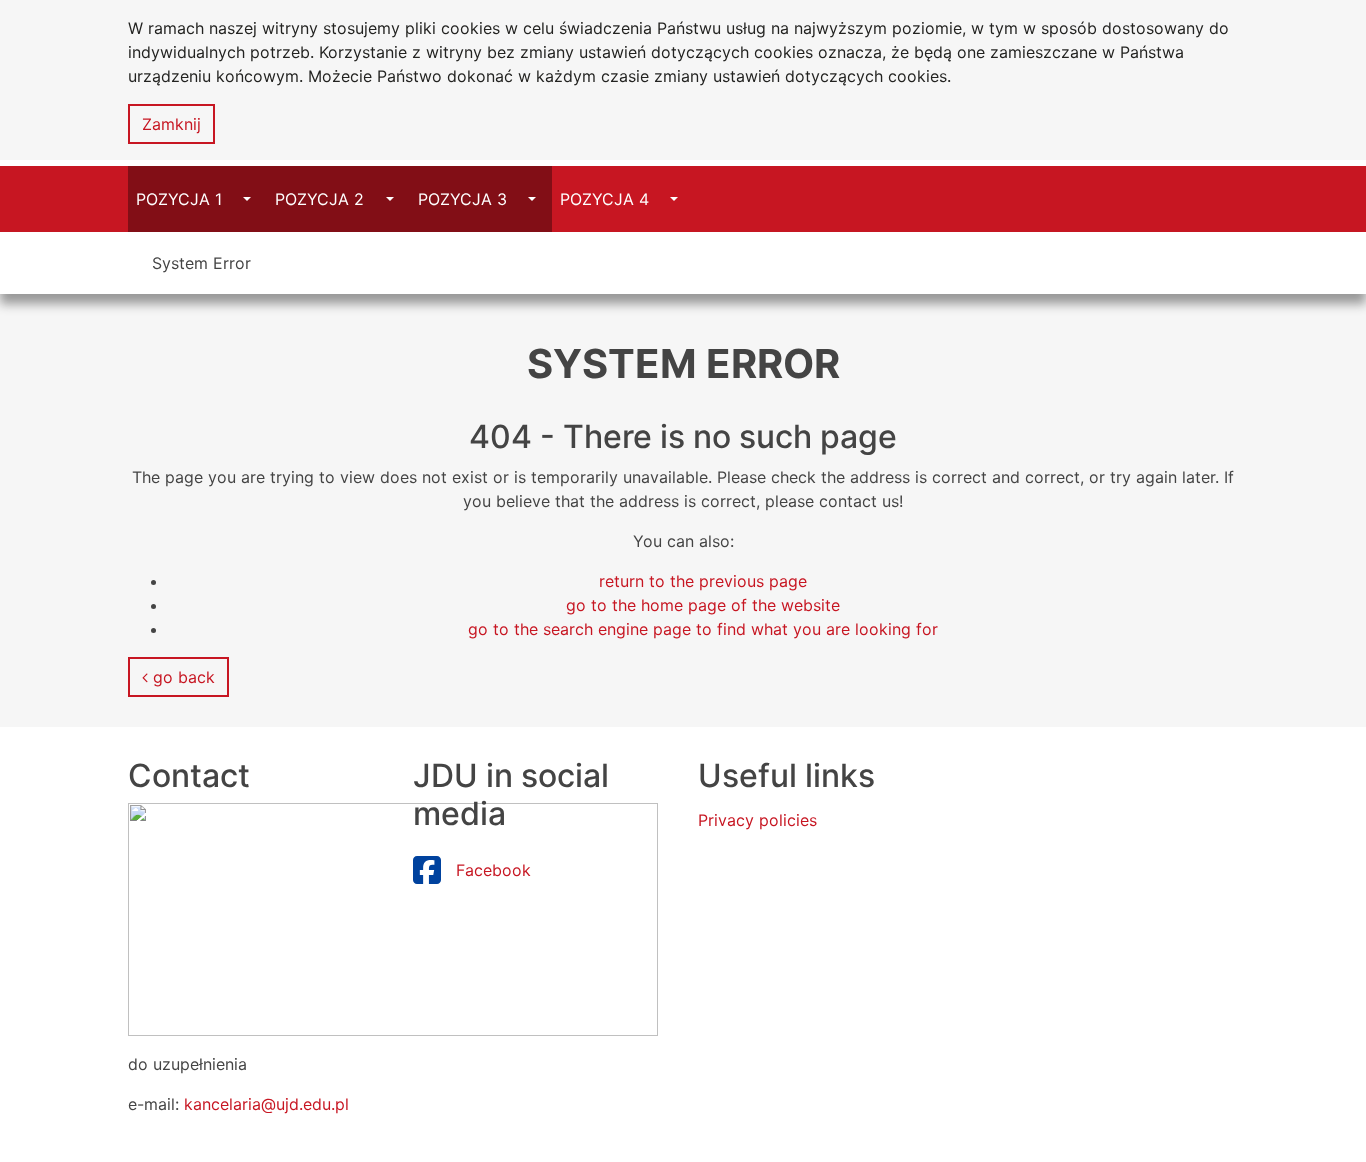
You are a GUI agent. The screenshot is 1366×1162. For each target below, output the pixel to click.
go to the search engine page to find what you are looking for (703, 629)
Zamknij (171, 124)
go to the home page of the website (703, 605)
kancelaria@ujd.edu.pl (266, 1104)
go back (181, 677)
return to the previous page (703, 581)
